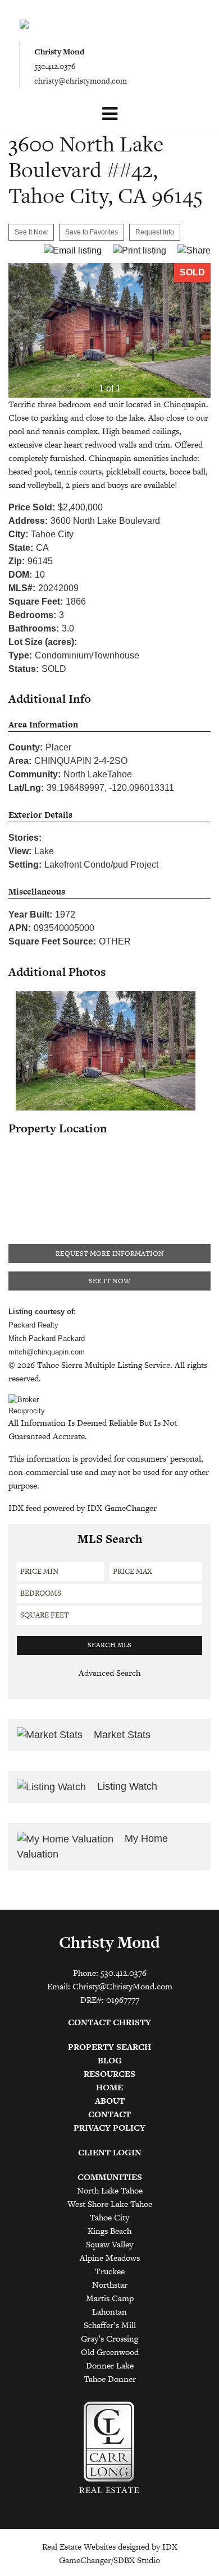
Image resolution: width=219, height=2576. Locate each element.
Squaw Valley (109, 2244)
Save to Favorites (92, 232)
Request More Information (110, 1254)
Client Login (110, 2152)
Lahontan (109, 2312)
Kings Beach (109, 2231)
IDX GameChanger (122, 1508)
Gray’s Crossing (109, 2338)
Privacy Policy (109, 2128)
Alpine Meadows (110, 2258)
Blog (110, 2060)
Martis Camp (110, 2298)
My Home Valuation (92, 1846)
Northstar (110, 2285)
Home (109, 2087)
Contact (109, 2114)
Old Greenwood (110, 2352)
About (110, 2101)
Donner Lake (110, 2365)
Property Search (109, 2047)
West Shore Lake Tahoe (110, 2204)
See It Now (109, 1281)
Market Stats (121, 1735)
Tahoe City (109, 2217)
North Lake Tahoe (110, 2190)
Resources (109, 2074)
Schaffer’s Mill (110, 2325)
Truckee (110, 2271)
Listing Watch (126, 1786)
